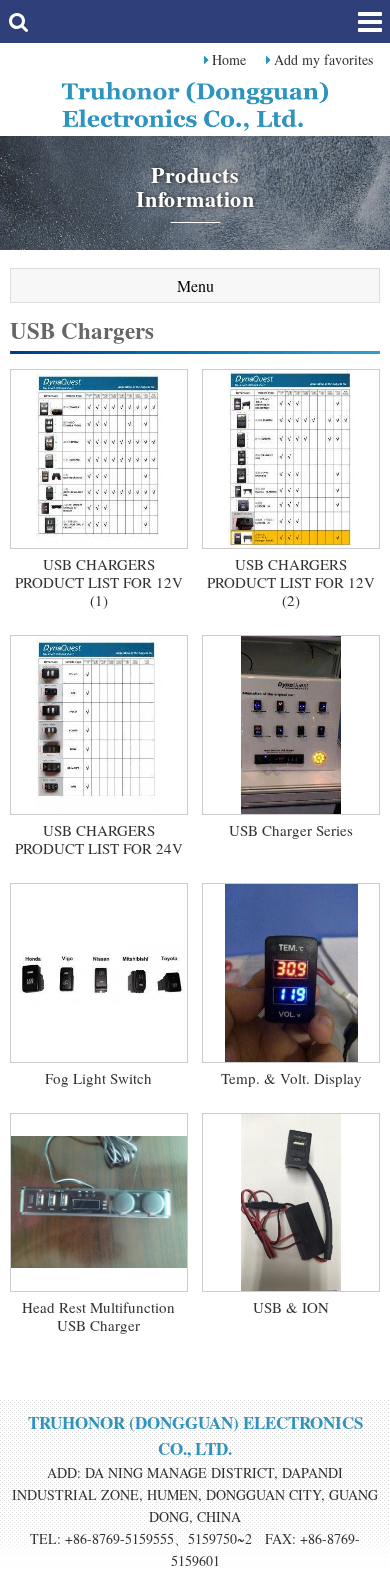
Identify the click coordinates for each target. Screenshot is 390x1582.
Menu (195, 285)
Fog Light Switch (98, 1078)
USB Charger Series (291, 830)
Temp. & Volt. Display (291, 1078)
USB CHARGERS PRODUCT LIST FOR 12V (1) (99, 582)
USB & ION (291, 1307)
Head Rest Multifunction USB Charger (98, 1316)
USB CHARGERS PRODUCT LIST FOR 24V (99, 839)
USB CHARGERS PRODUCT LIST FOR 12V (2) (291, 582)
